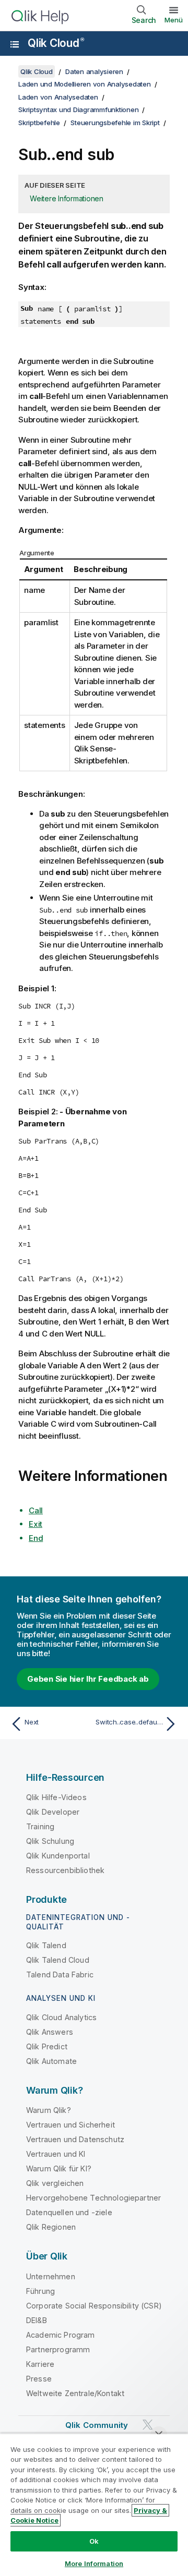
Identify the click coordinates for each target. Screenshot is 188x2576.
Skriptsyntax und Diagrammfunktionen (78, 110)
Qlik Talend (46, 1945)
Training (40, 1826)
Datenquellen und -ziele (69, 2212)
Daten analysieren (94, 71)
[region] (94, 2505)
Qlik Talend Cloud (58, 1960)
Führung (40, 2291)
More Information (94, 2563)
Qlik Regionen (51, 2227)
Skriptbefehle (39, 123)
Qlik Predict (47, 2046)
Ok (94, 2541)
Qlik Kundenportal (58, 1856)
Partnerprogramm (58, 2349)
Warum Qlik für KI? (59, 2168)
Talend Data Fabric (60, 1974)
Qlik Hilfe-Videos (56, 1797)
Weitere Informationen (67, 198)
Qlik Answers (50, 2032)
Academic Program (61, 2335)
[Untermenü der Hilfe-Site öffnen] (15, 44)
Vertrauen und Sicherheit (70, 2125)
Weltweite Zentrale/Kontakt (75, 2393)
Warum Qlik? (49, 2110)
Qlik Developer (53, 1812)
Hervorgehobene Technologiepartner (93, 2198)
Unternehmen (51, 2276)
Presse (39, 2379)
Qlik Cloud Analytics (61, 2017)
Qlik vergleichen (55, 2183)
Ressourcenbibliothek (65, 1870)
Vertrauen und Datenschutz (75, 2139)
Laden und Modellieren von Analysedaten (85, 84)
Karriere (40, 2364)
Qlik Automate (51, 2061)
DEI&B (37, 2320)
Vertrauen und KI (56, 2154)
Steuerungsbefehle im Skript (115, 123)
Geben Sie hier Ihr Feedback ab (88, 1679)
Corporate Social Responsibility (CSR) (94, 2306)
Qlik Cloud (56, 43)
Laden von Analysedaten (58, 97)
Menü (174, 20)
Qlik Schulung (50, 1841)
